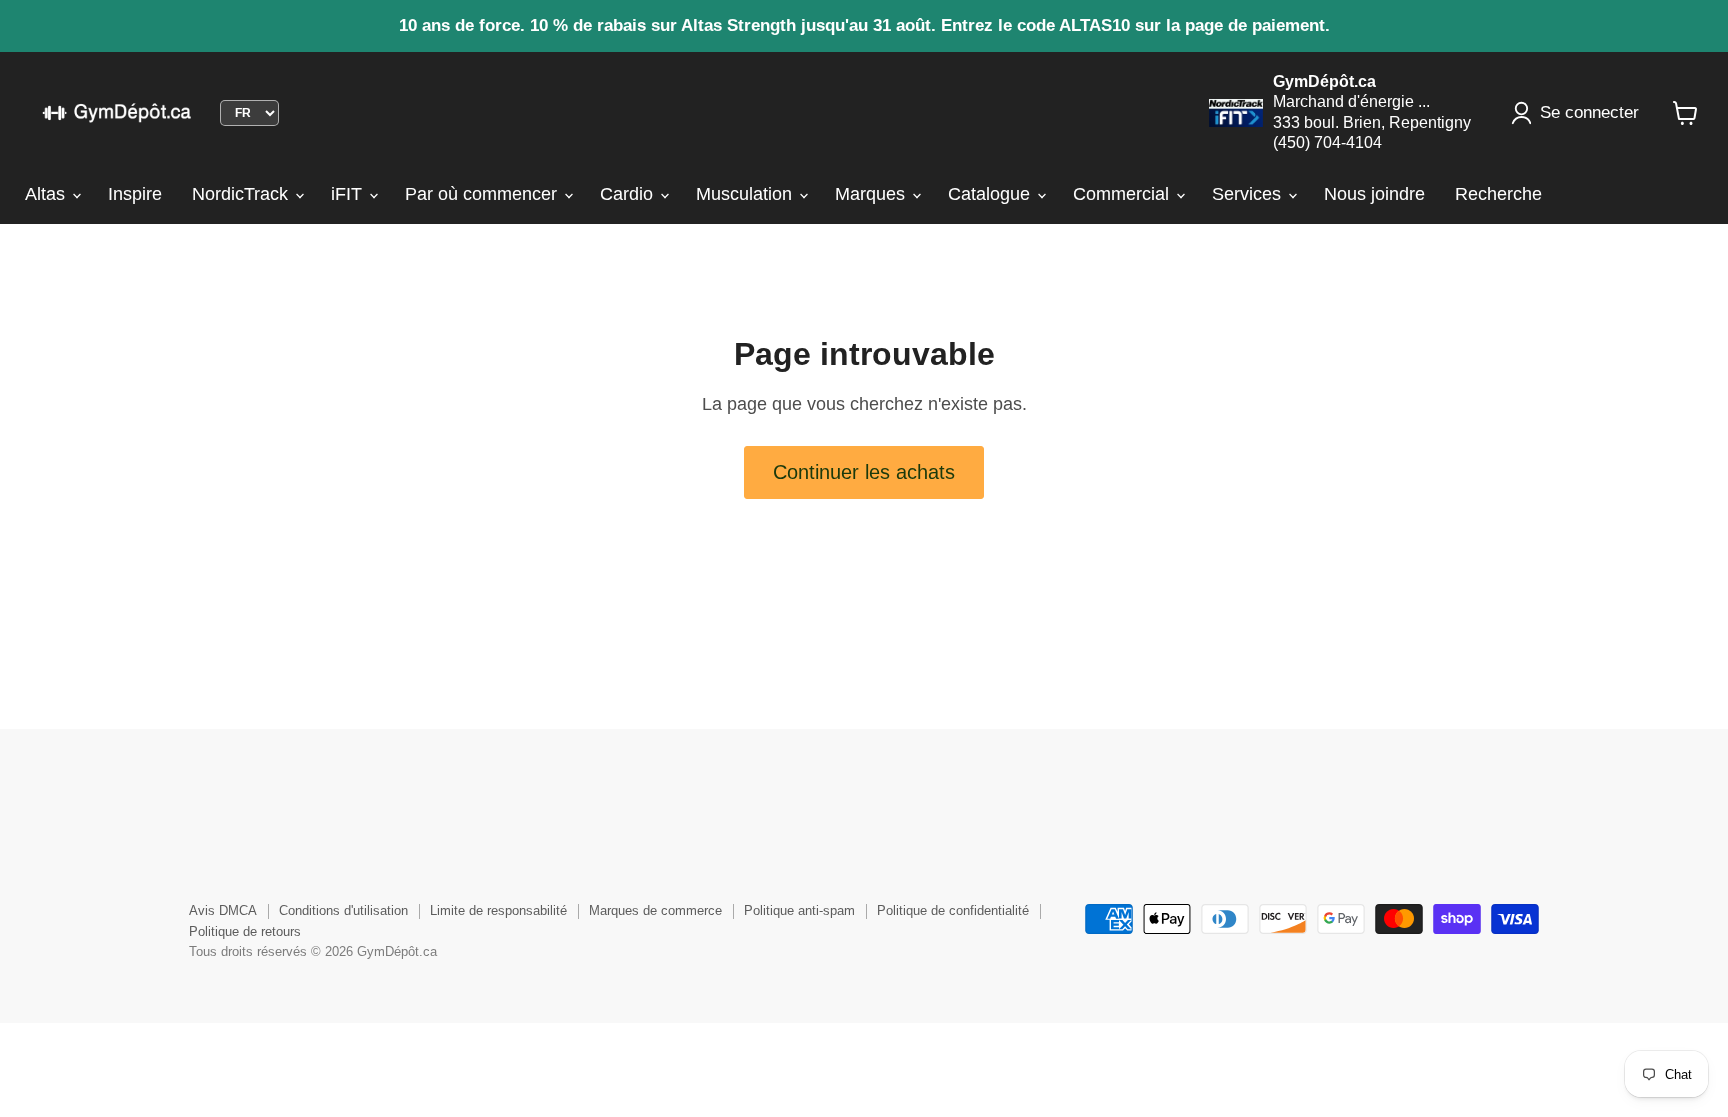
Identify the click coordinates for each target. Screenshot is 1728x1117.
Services (1249, 194)
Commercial (1123, 194)
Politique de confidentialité (953, 910)
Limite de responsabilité (498, 910)
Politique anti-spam (799, 910)
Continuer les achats (864, 472)
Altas (47, 194)
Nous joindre (1374, 194)
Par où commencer (483, 194)
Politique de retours (245, 931)
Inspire (135, 194)
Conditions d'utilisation (343, 910)
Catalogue (991, 194)
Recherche (1498, 194)
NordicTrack (242, 194)
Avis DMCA (223, 910)
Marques (872, 194)
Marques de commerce (655, 910)
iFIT (349, 194)
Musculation (746, 194)
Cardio (629, 194)
